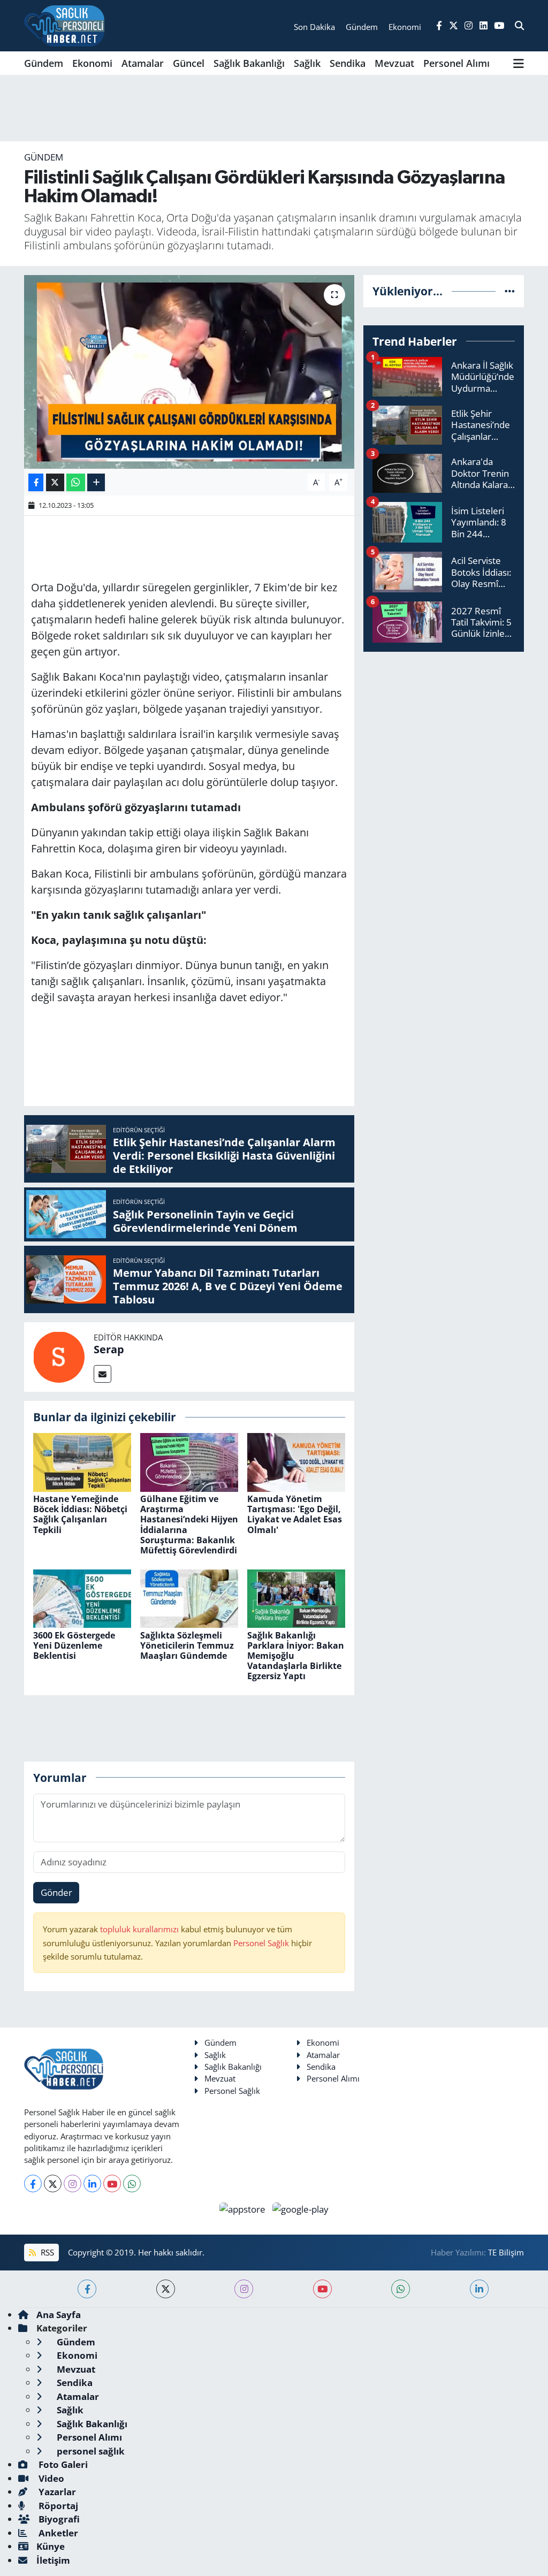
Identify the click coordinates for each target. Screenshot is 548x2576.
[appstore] (244, 2208)
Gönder (56, 1892)
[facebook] (87, 2289)
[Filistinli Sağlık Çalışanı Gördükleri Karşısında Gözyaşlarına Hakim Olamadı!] (189, 372)
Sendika (348, 63)
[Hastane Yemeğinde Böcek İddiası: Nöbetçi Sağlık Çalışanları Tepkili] (82, 1461)
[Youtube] (112, 2183)
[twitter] (166, 2289)
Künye (51, 2546)
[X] (53, 2183)
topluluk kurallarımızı (140, 1929)
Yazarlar (56, 2492)
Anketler (57, 2533)
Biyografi (58, 2519)
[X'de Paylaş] (55, 482)
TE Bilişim (506, 2252)
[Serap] (59, 1356)
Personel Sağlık (261, 1943)
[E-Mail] (102, 1374)
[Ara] (519, 26)
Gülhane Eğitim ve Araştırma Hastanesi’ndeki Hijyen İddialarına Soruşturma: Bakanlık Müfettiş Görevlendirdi (189, 1525)
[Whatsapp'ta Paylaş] (76, 482)
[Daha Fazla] (96, 482)
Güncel (189, 63)
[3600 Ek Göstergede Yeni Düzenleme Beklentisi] (82, 1598)
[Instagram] (73, 2183)
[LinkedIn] (92, 2183)
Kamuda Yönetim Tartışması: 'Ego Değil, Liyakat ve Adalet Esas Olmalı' (295, 1514)
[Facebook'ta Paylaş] (36, 482)
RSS (46, 2252)
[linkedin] (479, 2289)
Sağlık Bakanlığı (249, 63)
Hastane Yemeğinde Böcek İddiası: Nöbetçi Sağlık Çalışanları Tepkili (80, 1514)
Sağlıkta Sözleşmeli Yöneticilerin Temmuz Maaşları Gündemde (187, 1645)
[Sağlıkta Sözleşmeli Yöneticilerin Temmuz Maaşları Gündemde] (189, 1598)
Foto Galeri (62, 2464)
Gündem (44, 63)
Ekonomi (92, 63)
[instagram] (244, 2289)
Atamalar (143, 63)
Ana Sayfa (59, 2315)
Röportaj (57, 2506)
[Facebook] (33, 2183)
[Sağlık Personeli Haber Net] (64, 26)
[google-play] (301, 2208)
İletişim (53, 2560)
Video (50, 2478)
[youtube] (322, 2289)
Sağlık (307, 63)
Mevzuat (394, 63)
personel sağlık (90, 2451)
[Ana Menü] (519, 63)
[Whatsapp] (132, 2183)
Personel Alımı (456, 63)
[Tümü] (510, 291)
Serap (109, 1349)
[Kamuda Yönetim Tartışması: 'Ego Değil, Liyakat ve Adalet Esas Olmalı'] (296, 1461)
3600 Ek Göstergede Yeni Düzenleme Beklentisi (74, 1645)
